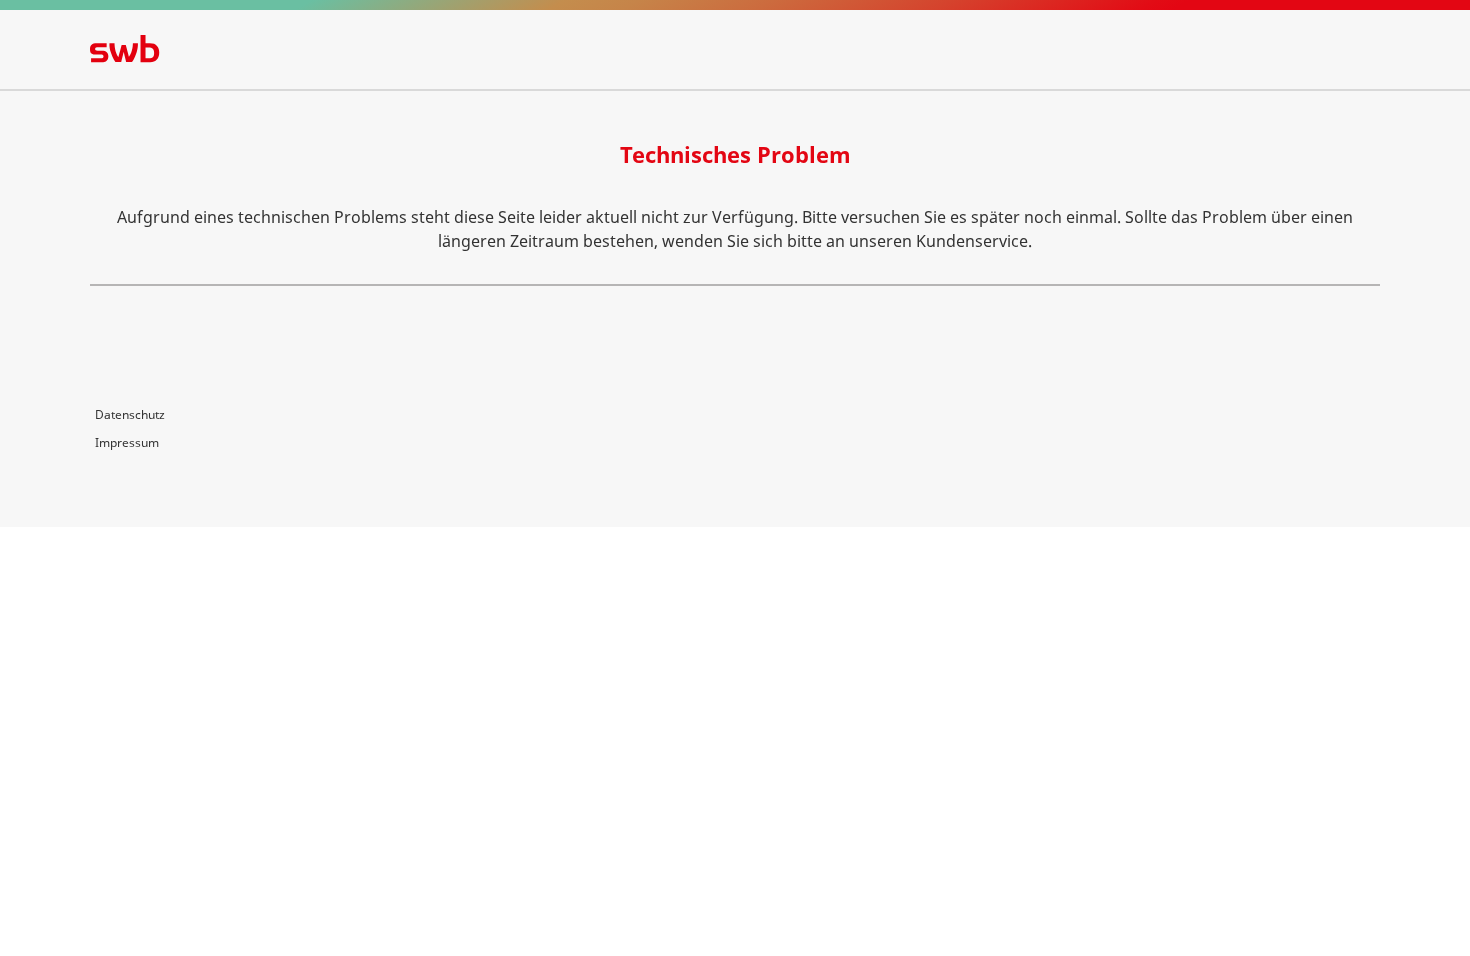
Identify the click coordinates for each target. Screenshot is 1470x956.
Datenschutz (130, 414)
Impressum (127, 442)
